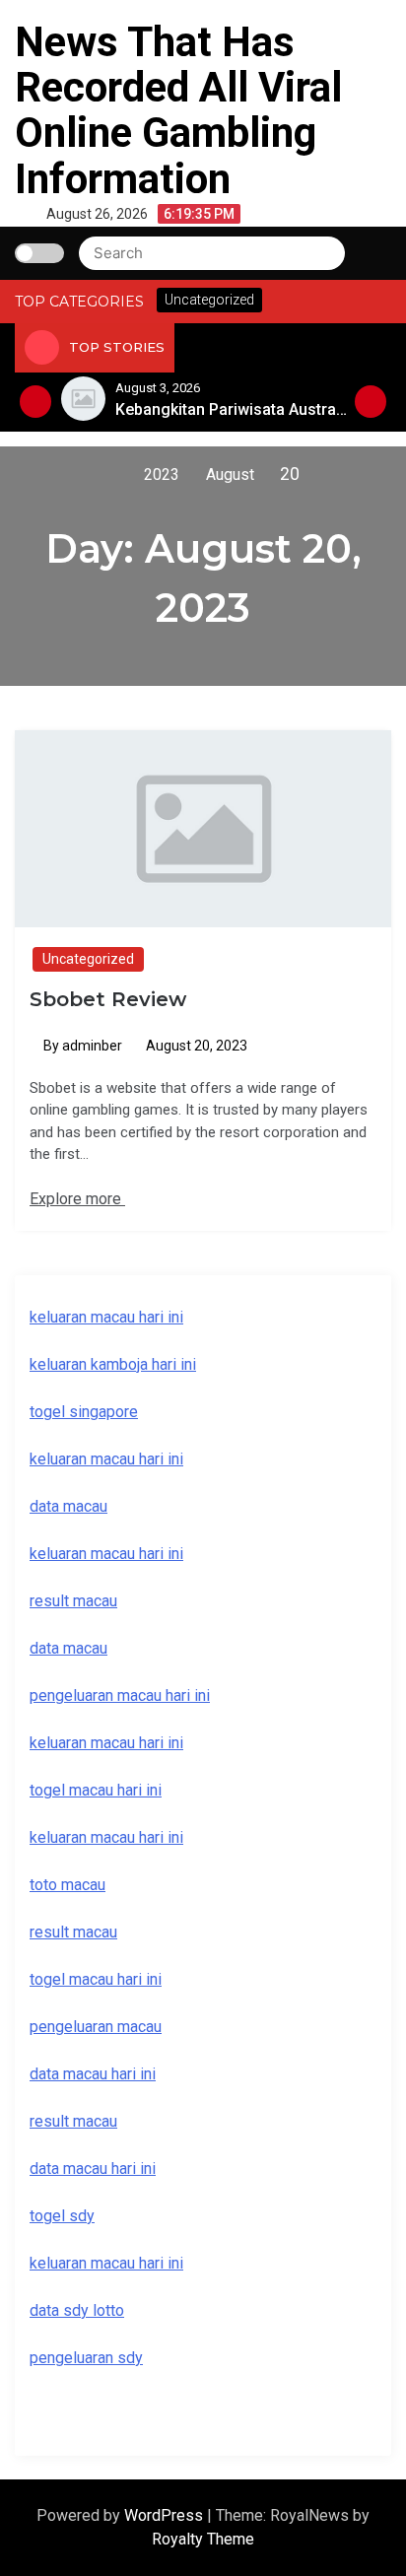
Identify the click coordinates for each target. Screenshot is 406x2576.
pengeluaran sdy (86, 2358)
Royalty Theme (203, 2539)
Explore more (77, 1199)
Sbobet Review (108, 999)
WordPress (166, 2515)
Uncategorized (88, 959)
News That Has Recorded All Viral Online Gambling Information (178, 110)
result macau (73, 1932)
